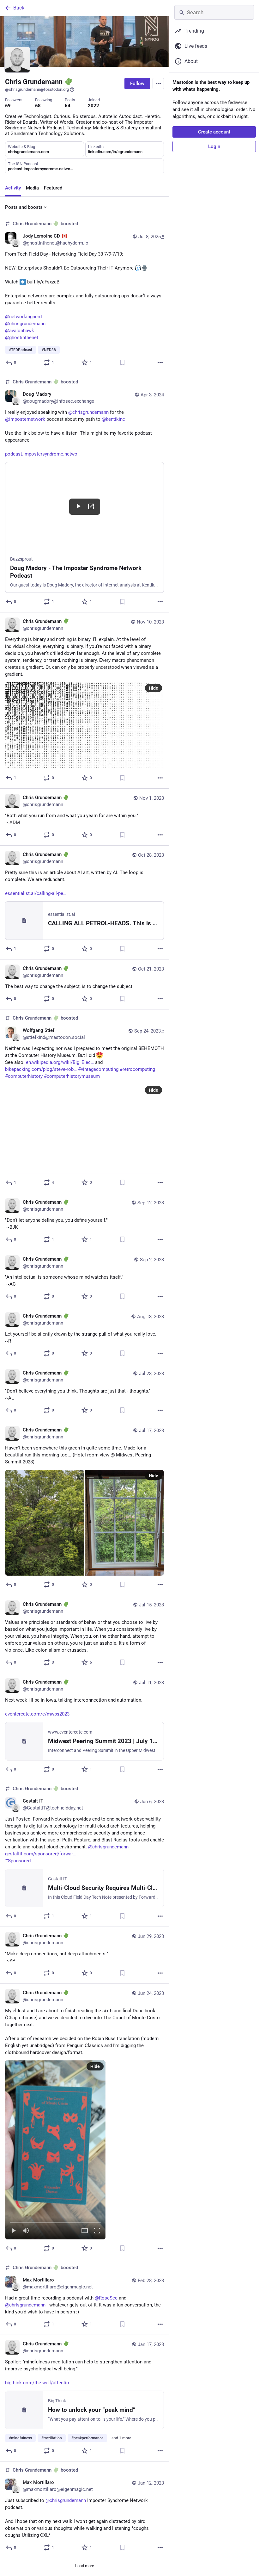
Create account (214, 132)
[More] (160, 363)
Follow (137, 84)
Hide (154, 688)
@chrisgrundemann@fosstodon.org (37, 89)
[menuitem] (55, 2150)
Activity (13, 188)
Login (214, 146)
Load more (85, 2566)
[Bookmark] (122, 363)
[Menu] (158, 84)
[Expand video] (85, 2231)
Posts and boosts (24, 207)
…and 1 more (120, 2438)
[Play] (14, 2231)
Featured (53, 188)
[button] (55, 2150)
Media (32, 188)
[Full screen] (97, 2231)
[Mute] (26, 2231)
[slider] (55, 2221)
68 (38, 106)
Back (19, 8)
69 (8, 106)
